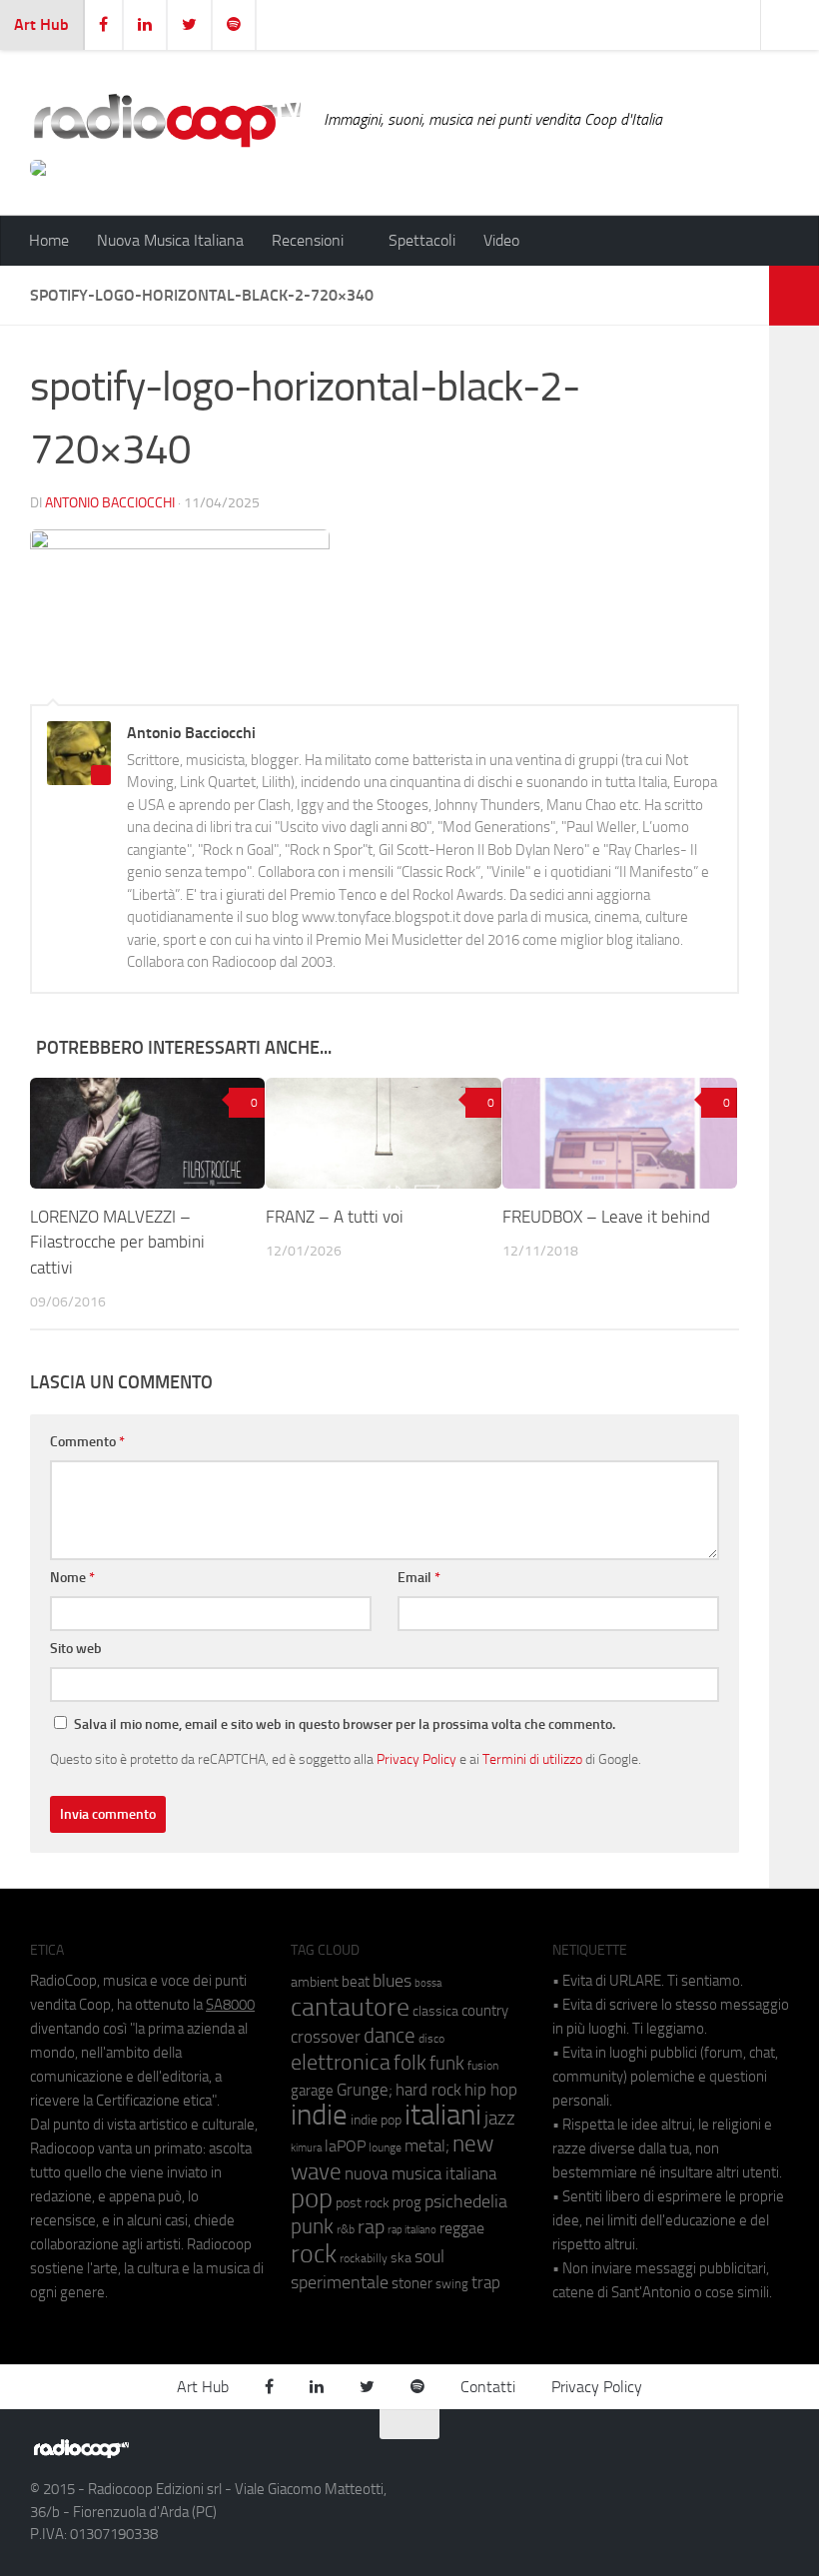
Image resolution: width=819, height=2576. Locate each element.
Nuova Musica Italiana (170, 240)
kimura (306, 2148)
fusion (483, 2065)
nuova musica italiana (420, 2173)
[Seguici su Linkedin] (703, 2457)
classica (435, 2011)
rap (371, 2227)
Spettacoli (422, 240)
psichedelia (466, 2201)
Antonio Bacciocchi (110, 503)
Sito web (76, 1649)
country (485, 2011)
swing (452, 2284)
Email (419, 1578)
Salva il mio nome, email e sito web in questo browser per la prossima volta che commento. (345, 1724)
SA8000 (230, 2005)
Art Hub (41, 24)
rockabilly (364, 2258)
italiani (443, 2115)
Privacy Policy (416, 1759)
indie (319, 2115)
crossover (326, 2037)
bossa (428, 1983)
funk (447, 2064)
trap (486, 2282)
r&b (346, 2229)
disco (431, 2039)
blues (392, 1981)
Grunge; (365, 2090)
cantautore (350, 2007)
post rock (363, 2202)
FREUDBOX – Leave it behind (606, 1217)
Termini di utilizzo (532, 1759)
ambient (315, 1982)
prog (407, 2202)
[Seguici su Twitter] (739, 2457)
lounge (385, 2147)
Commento (87, 1442)
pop (312, 2198)
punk (312, 2226)
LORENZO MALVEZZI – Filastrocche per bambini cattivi (117, 1242)
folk (410, 2063)
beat (356, 1982)
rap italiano (412, 2230)
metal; (427, 2146)
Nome (72, 1578)
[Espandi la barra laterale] (794, 296)
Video (501, 240)
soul (429, 2256)
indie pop (376, 2120)
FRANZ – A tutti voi (335, 1217)
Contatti (488, 2387)
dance (390, 2035)
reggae (462, 2228)
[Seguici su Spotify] (775, 2457)
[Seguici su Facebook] (667, 2457)
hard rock (428, 2090)
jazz (500, 2119)
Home (49, 240)
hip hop (491, 2090)
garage (312, 2091)
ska (401, 2258)
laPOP (345, 2147)
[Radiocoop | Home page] (167, 120)
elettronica (341, 2062)
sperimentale (340, 2282)
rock (314, 2254)
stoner (412, 2283)
